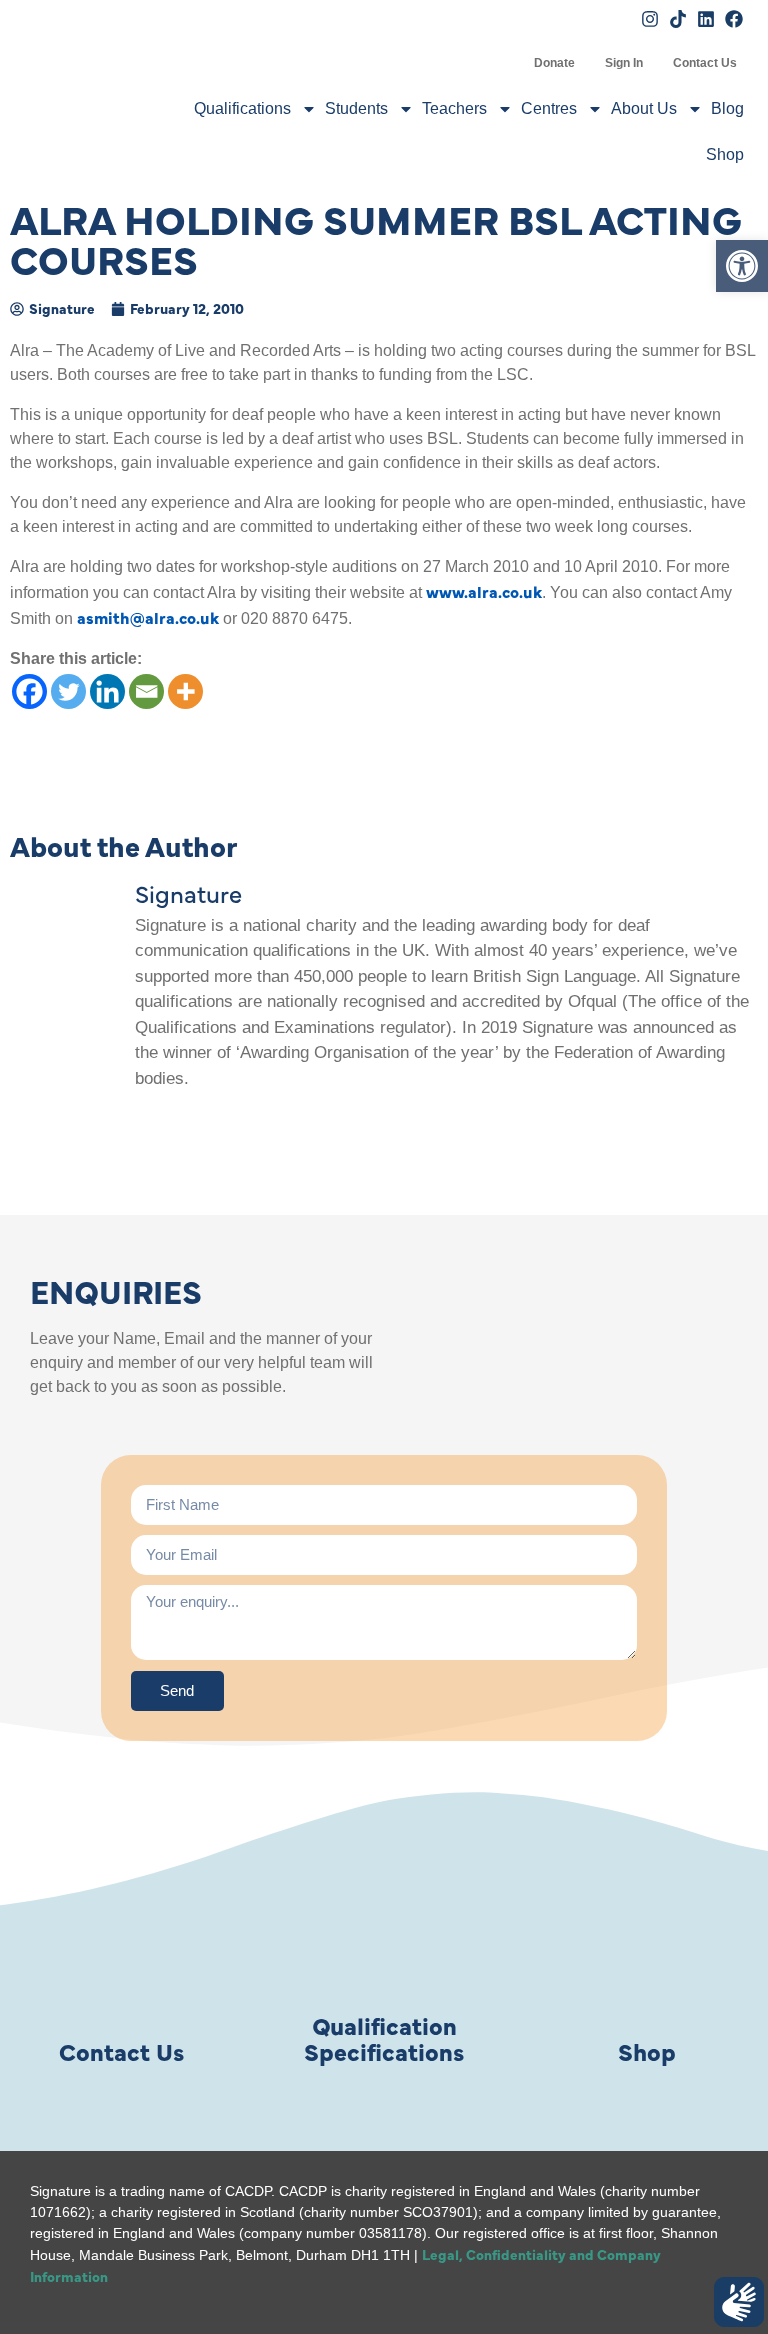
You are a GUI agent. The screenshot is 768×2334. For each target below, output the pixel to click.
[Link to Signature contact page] (121, 1933)
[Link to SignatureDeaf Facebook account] (734, 19)
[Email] (146, 691)
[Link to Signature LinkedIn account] (706, 19)
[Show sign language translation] (739, 2302)
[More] (185, 691)
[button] (742, 266)
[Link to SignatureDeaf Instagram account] (650, 19)
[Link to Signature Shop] (647, 1933)
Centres (549, 108)
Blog (727, 108)
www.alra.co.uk (484, 591)
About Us (644, 108)
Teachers (454, 108)
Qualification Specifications (384, 2037)
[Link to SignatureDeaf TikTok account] (678, 19)
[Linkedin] (107, 691)
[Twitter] (68, 691)
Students (356, 108)
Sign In (624, 63)
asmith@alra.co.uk (148, 617)
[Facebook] (29, 691)
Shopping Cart (504, 63)
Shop (725, 154)
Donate (554, 63)
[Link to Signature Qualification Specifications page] (384, 1933)
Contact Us (705, 63)
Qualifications (242, 108)
